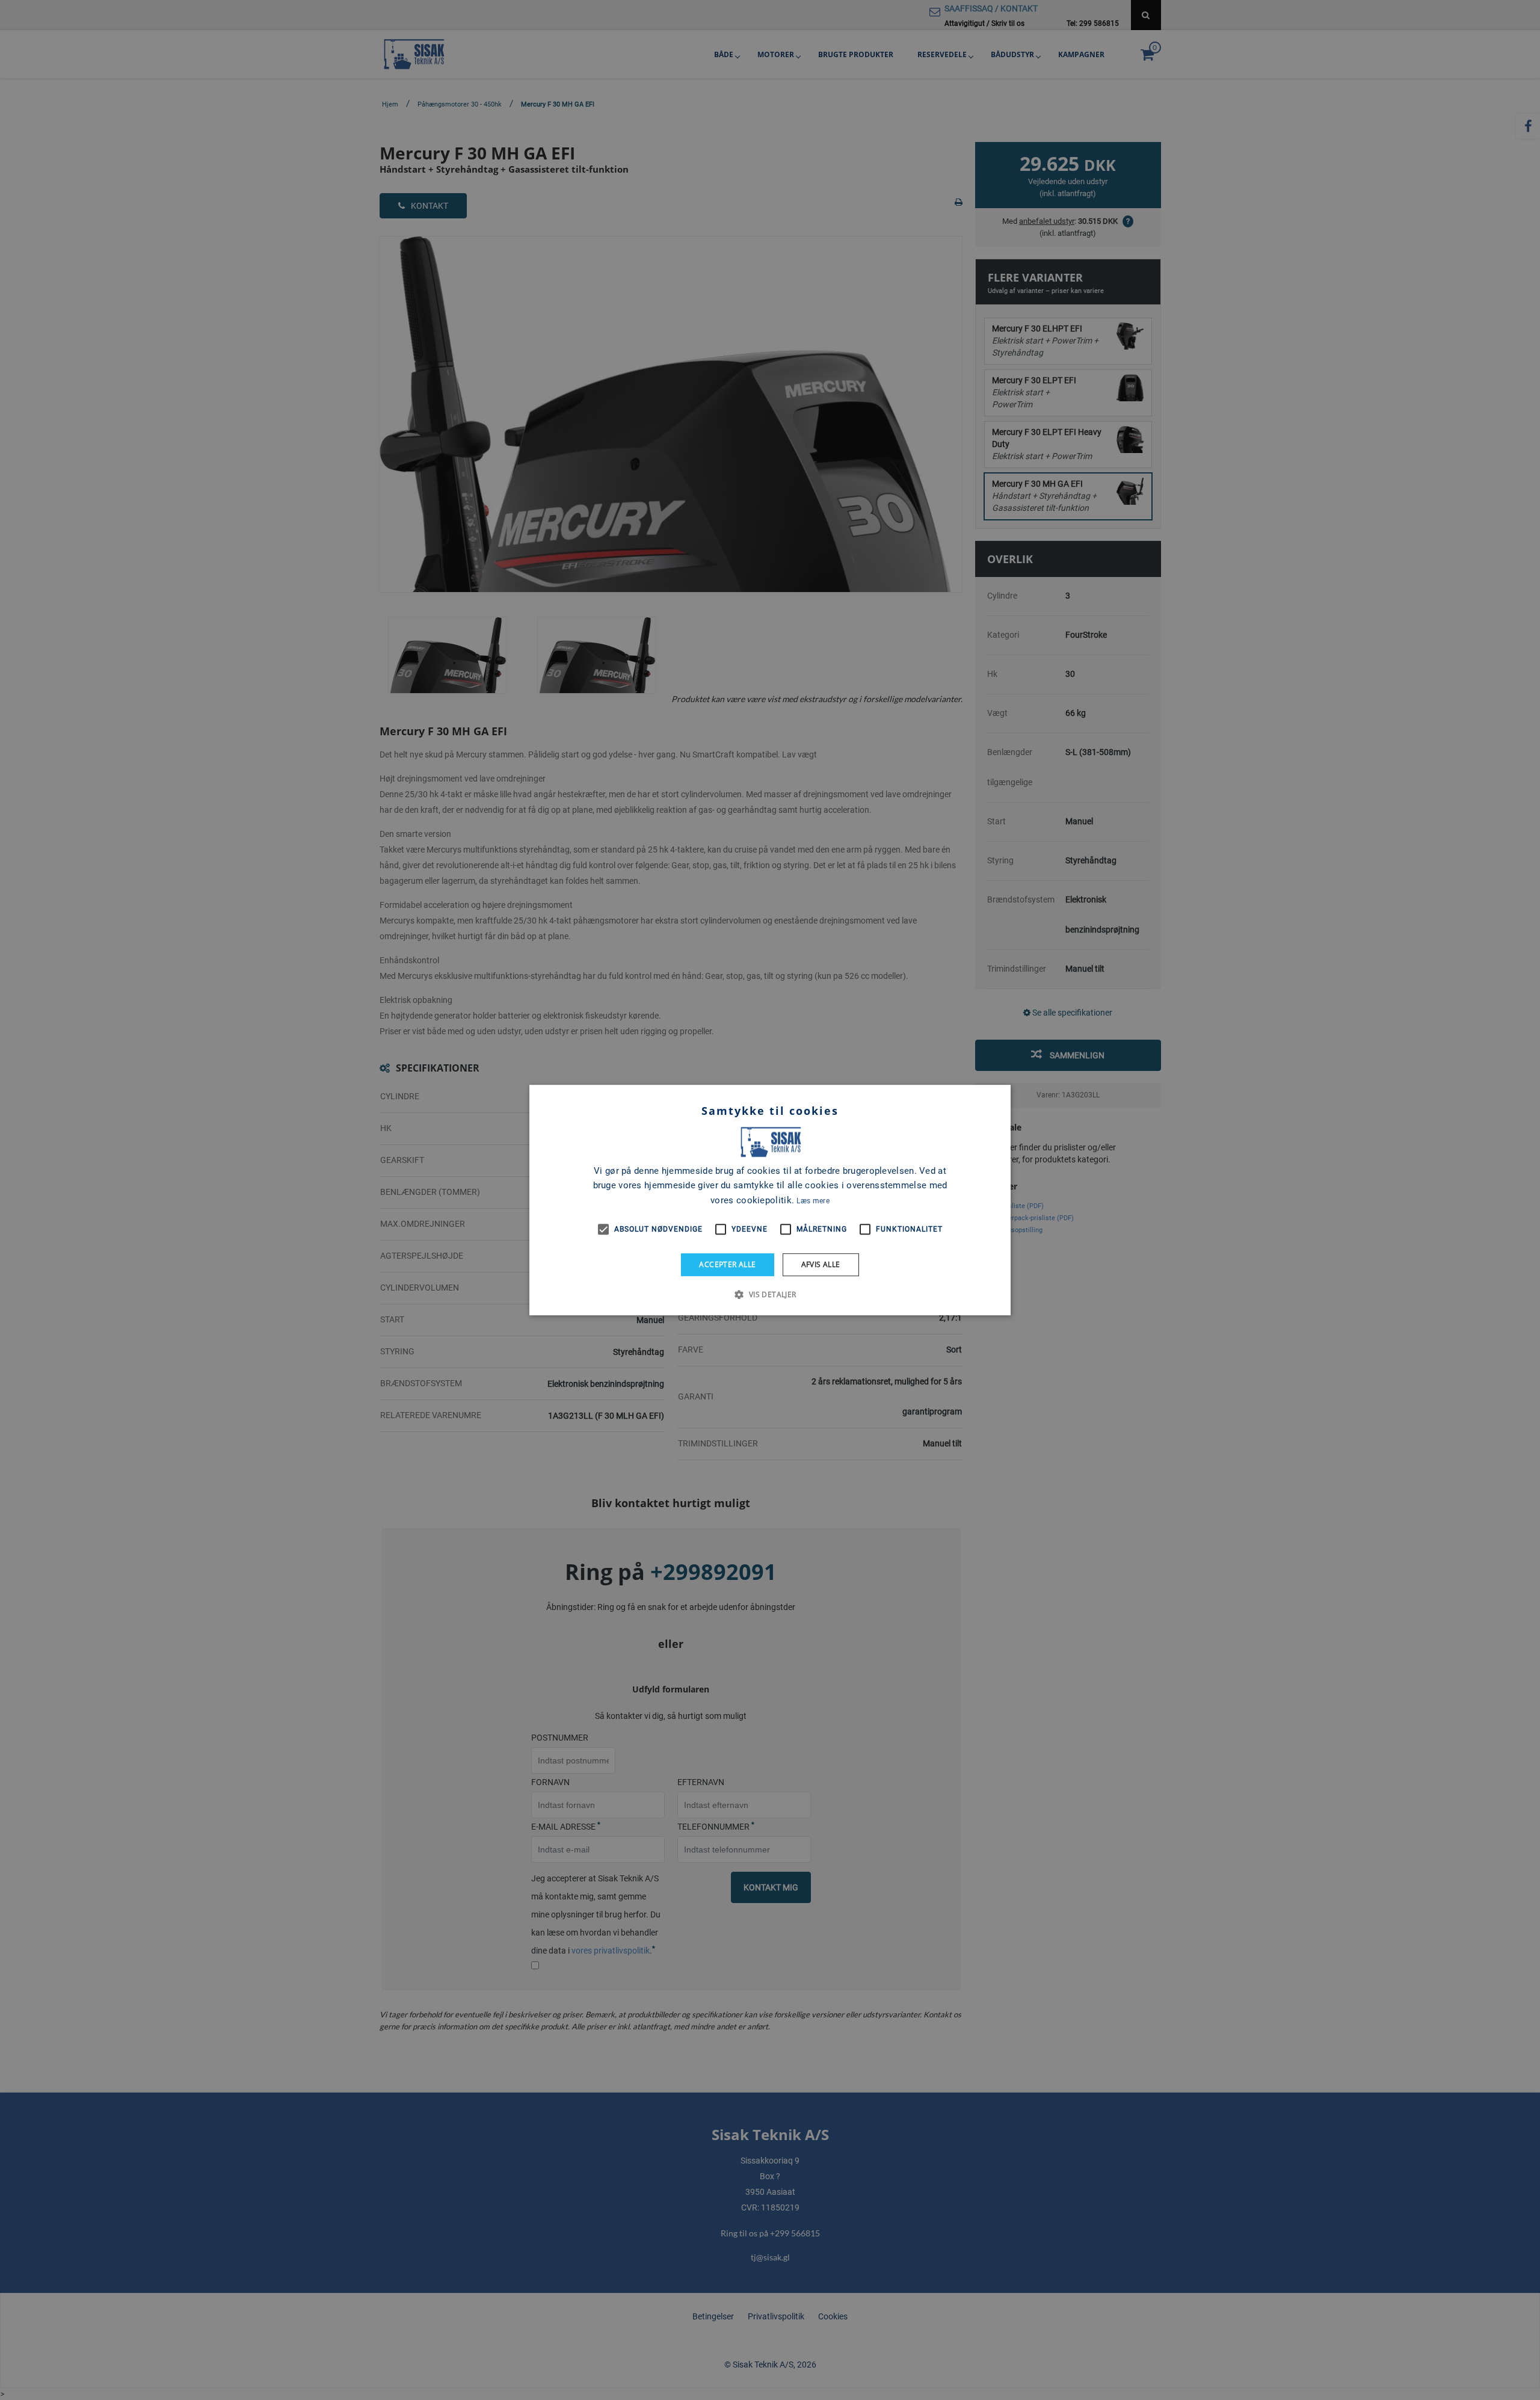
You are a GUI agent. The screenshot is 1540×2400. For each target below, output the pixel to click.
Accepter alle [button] (727, 1264)
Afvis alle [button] (821, 1264)
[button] (770, 1294)
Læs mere (813, 1201)
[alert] (770, 1200)
